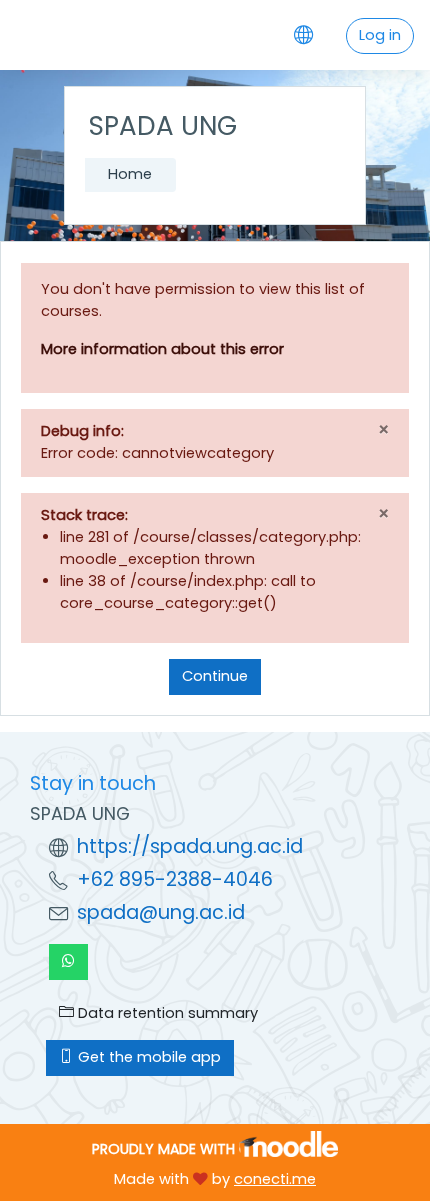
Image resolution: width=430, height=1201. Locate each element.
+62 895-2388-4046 (175, 879)
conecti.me (275, 1179)
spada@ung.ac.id (161, 912)
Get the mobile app (147, 1057)
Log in (380, 35)
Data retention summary (166, 1013)
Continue (215, 676)
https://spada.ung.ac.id (190, 846)
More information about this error (162, 349)
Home (130, 174)
